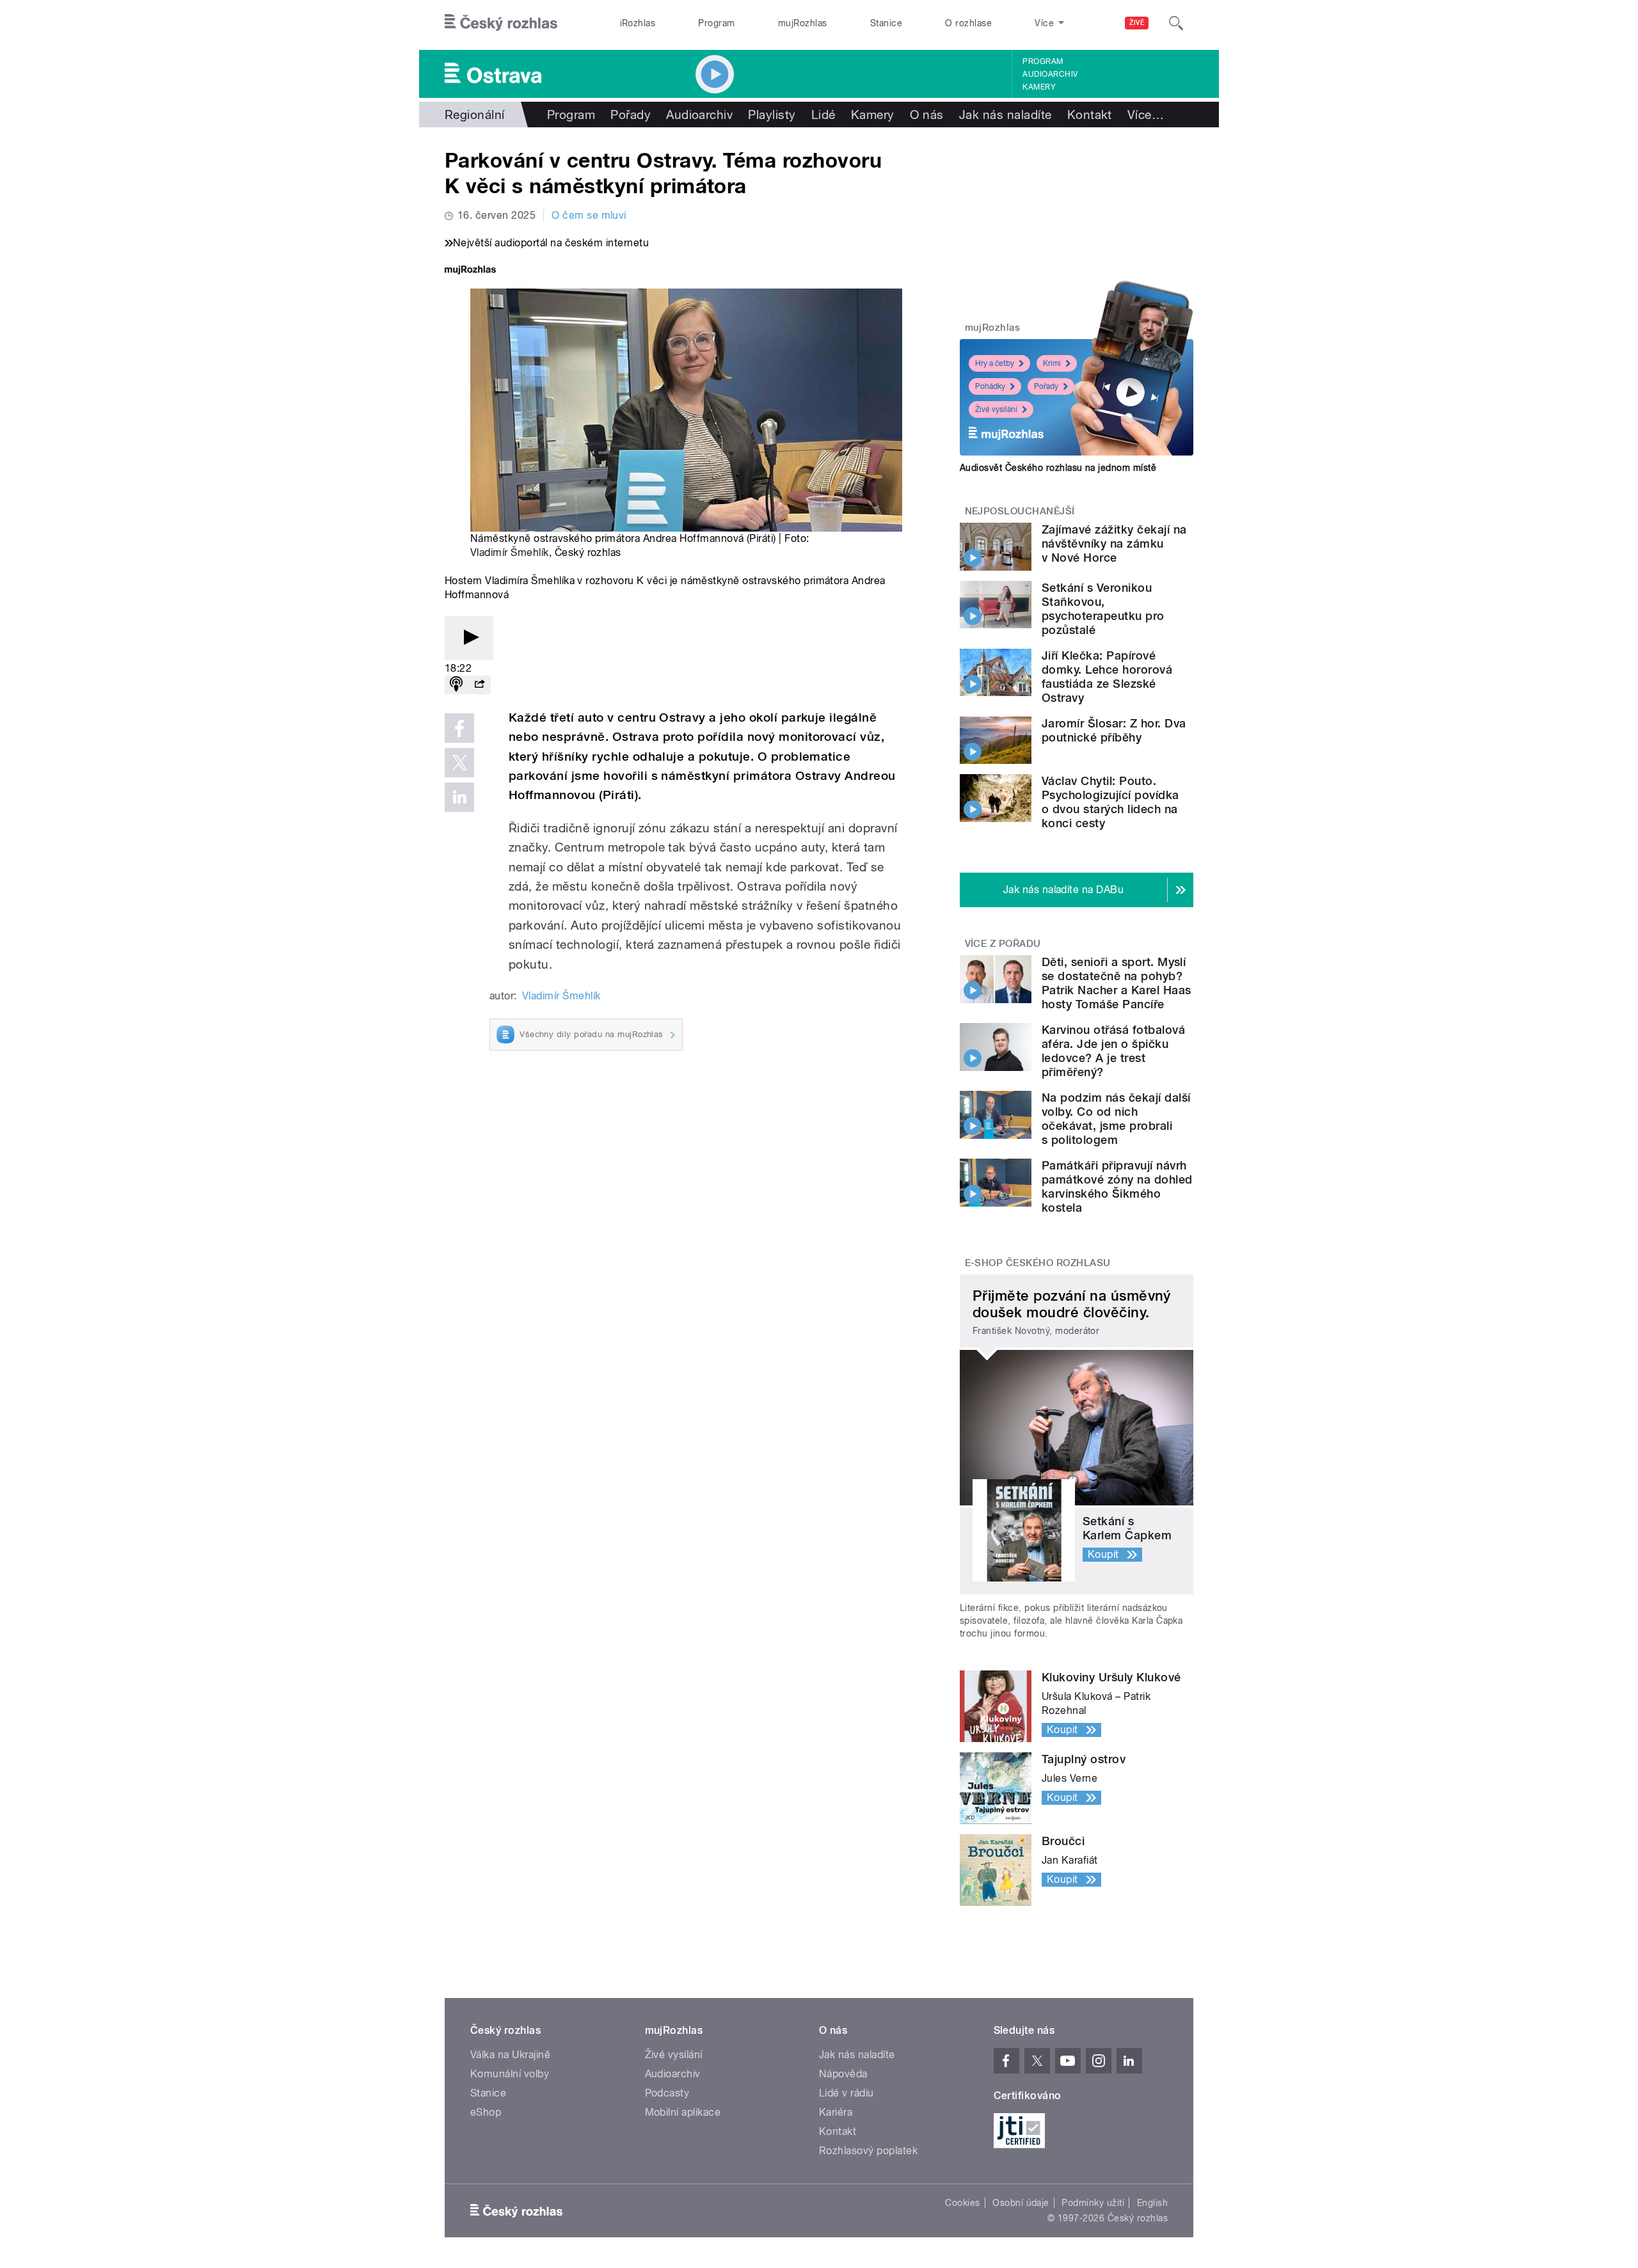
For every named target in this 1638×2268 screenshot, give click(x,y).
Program (716, 23)
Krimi (1052, 363)
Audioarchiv (1050, 74)
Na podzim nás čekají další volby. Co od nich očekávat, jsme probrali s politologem (1116, 1119)
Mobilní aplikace (683, 2112)
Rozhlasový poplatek (868, 2151)
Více (1146, 115)
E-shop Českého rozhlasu (1038, 1263)
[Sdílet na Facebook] (459, 728)
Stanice (886, 23)
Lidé (823, 115)
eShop (486, 2112)
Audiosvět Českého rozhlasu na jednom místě (1058, 468)
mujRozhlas (803, 23)
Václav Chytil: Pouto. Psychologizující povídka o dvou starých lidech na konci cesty (1110, 802)
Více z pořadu (1003, 944)
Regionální (475, 115)
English (1152, 2203)
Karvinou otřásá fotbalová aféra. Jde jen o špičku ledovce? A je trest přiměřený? (1113, 1051)
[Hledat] (1176, 23)
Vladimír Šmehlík (510, 552)
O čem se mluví (589, 215)
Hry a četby (995, 363)
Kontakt (1090, 115)
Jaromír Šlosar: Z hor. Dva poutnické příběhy (1114, 730)
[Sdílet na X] (459, 763)
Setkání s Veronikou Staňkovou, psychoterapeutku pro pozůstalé (1103, 609)
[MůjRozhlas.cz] (470, 271)
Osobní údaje (1021, 2203)
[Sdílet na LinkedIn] (459, 797)
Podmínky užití (1093, 2203)
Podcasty (667, 2093)
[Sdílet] (479, 685)
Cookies (962, 2203)
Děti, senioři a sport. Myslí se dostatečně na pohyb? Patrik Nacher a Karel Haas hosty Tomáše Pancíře (1116, 983)
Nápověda (843, 2074)
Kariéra (836, 2112)
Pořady (631, 115)
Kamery (1039, 87)
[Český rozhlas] (501, 23)
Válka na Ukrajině (510, 2055)
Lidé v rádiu (847, 2093)
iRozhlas (638, 23)
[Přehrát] (469, 638)
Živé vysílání (996, 409)
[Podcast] (456, 685)
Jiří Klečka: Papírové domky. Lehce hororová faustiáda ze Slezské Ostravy (1107, 677)
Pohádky (990, 386)
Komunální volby (510, 2074)
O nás (927, 115)
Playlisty (772, 115)
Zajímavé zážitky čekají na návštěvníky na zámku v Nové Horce (1114, 543)
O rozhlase (968, 23)
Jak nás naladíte (1006, 115)
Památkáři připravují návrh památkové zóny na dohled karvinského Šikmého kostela (1117, 1186)
